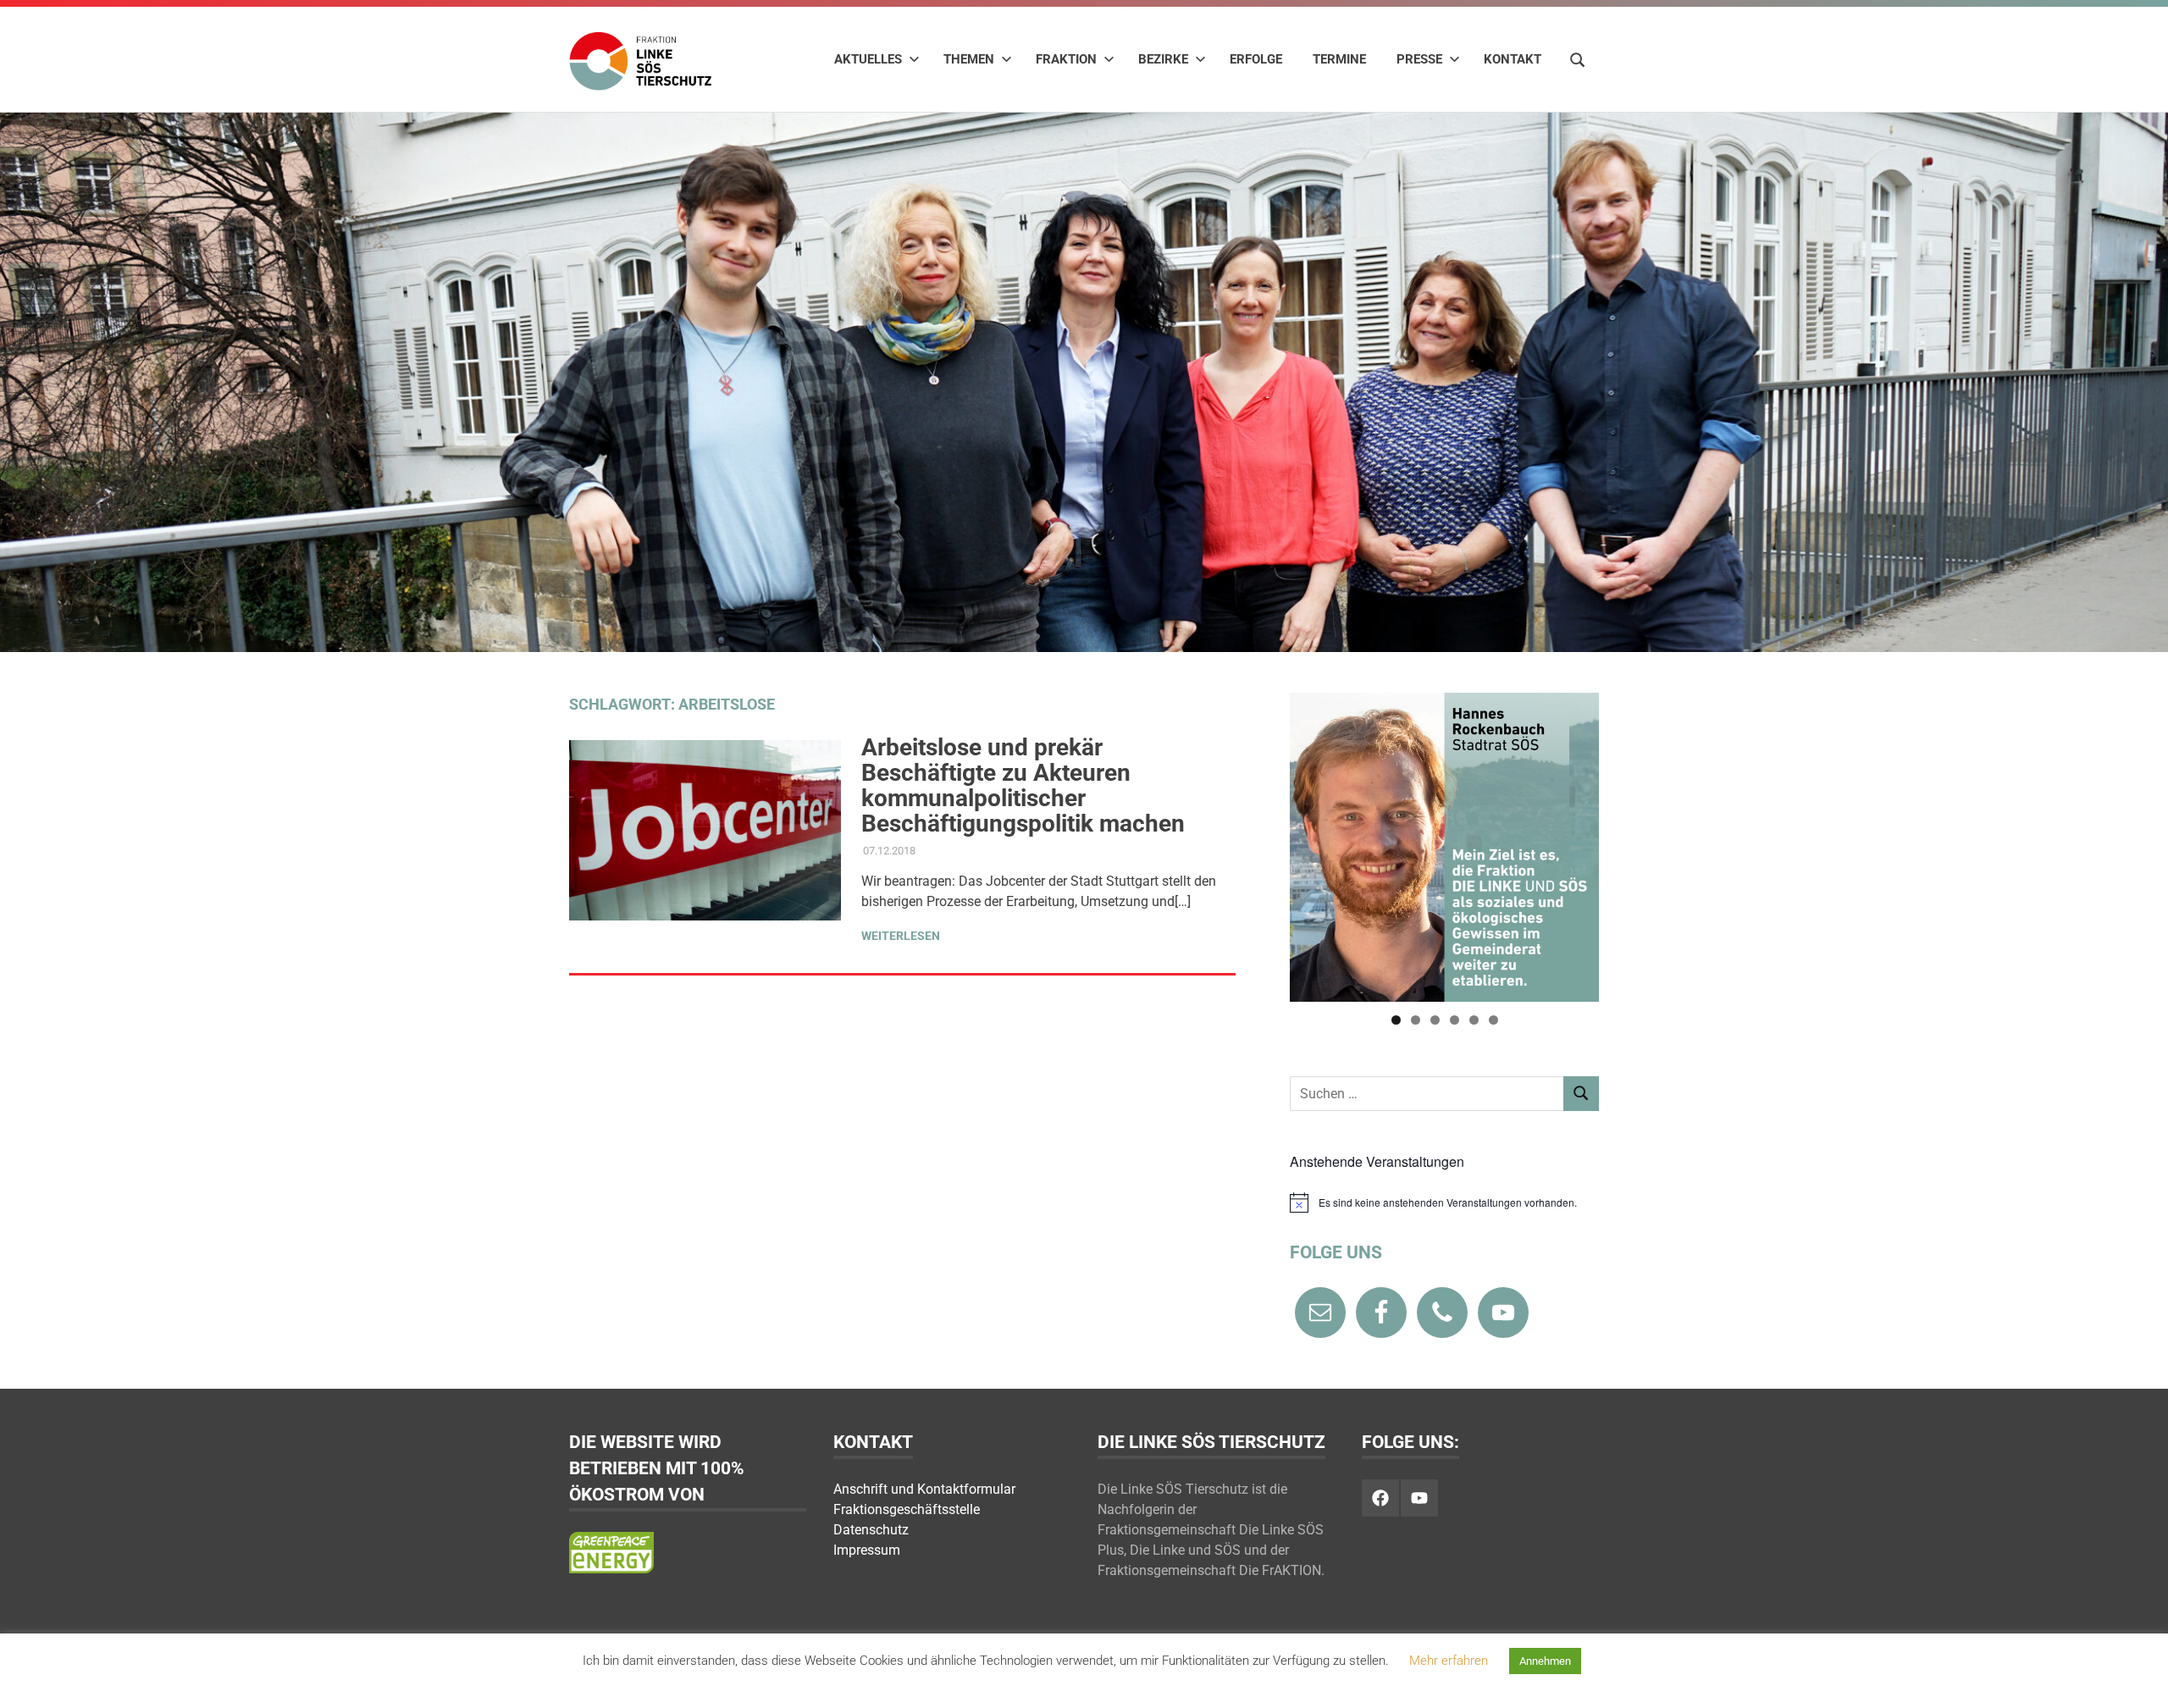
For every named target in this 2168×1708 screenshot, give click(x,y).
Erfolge (1256, 59)
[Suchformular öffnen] (1578, 58)
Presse (1419, 59)
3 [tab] (1435, 1020)
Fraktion (1066, 59)
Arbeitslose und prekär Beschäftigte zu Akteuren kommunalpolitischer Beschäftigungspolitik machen (1023, 785)
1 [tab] (1396, 1020)
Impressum (867, 1550)
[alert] (1444, 1202)
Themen (969, 59)
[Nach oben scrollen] (2138, 1678)
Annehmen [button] (1545, 1661)
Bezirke (1163, 59)
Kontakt (1513, 59)
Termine (1339, 59)
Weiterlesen (901, 936)
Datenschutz (871, 1530)
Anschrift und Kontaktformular (924, 1489)
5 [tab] (1474, 1020)
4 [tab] (1455, 1020)
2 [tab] (1416, 1020)
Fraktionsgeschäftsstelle (907, 1509)
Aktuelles (868, 59)
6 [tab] (1493, 1020)
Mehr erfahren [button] (1449, 1661)
